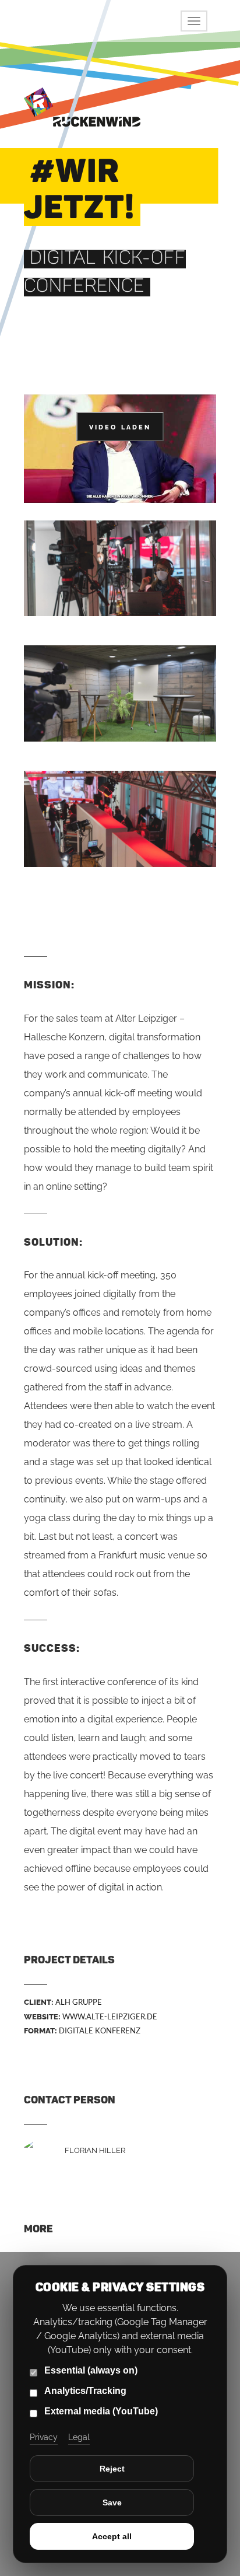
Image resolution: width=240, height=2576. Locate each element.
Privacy (44, 2437)
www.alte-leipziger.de (110, 2016)
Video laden (120, 427)
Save (112, 2502)
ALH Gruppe (79, 2002)
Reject (112, 2469)
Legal (79, 2437)
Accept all (112, 2536)
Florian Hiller (95, 2150)
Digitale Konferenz (100, 2030)
